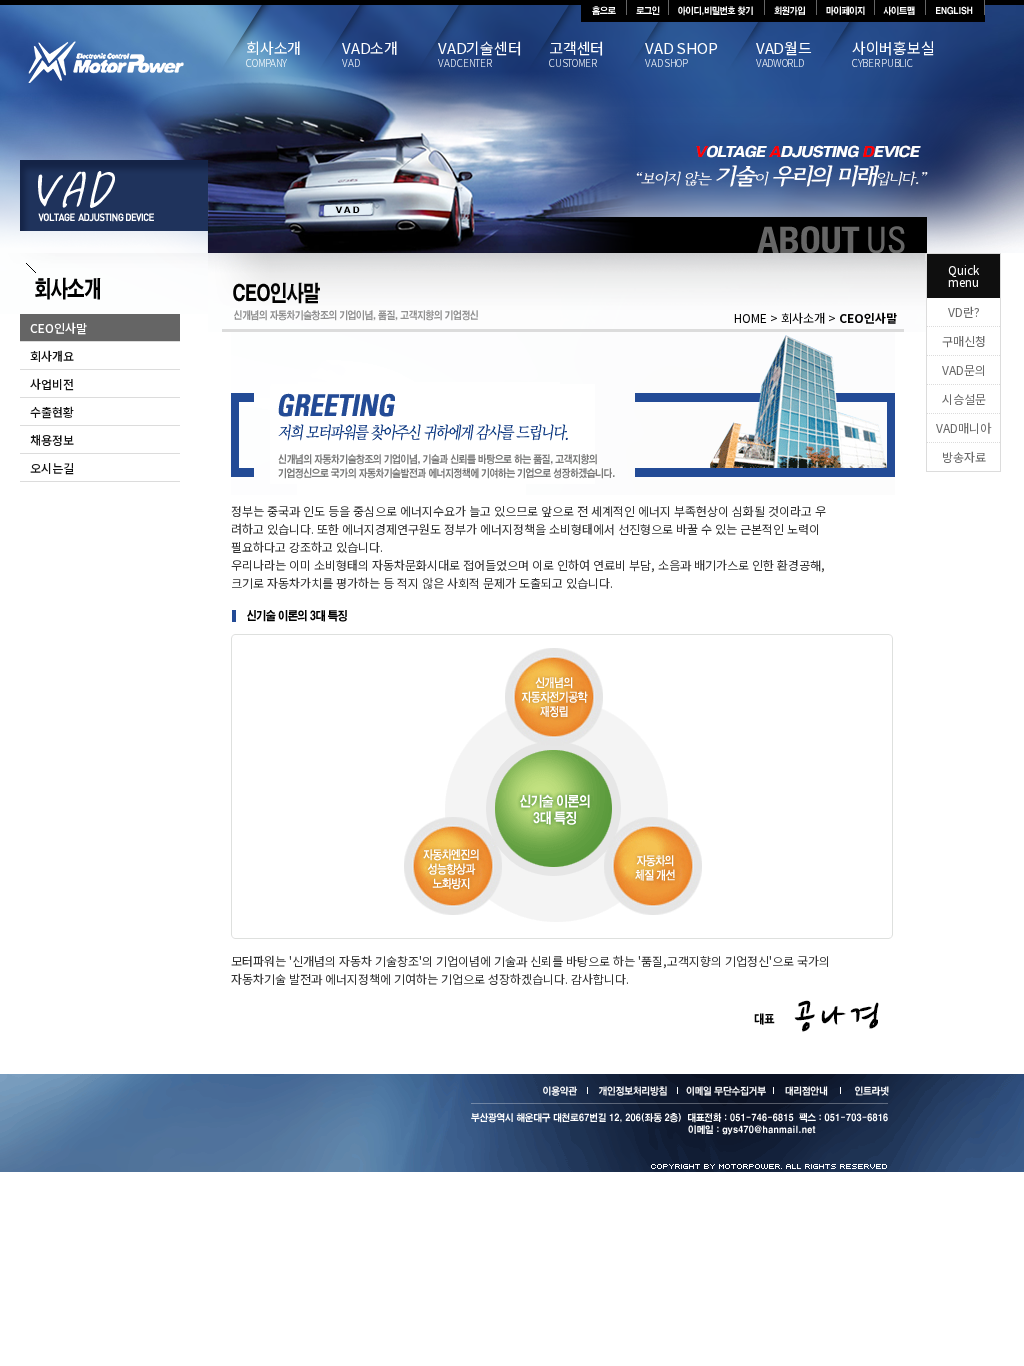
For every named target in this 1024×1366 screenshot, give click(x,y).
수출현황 (52, 411)
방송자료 (964, 456)
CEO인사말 (58, 327)
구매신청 (964, 340)
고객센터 (576, 55)
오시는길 (52, 467)
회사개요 (52, 355)
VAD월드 (784, 55)
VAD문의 (964, 369)
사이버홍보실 (893, 55)
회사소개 (273, 55)
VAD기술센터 (479, 55)
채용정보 (52, 439)
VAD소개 (370, 55)
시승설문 (964, 398)
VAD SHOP (681, 55)
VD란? (964, 311)
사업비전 (52, 383)
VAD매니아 (963, 427)
